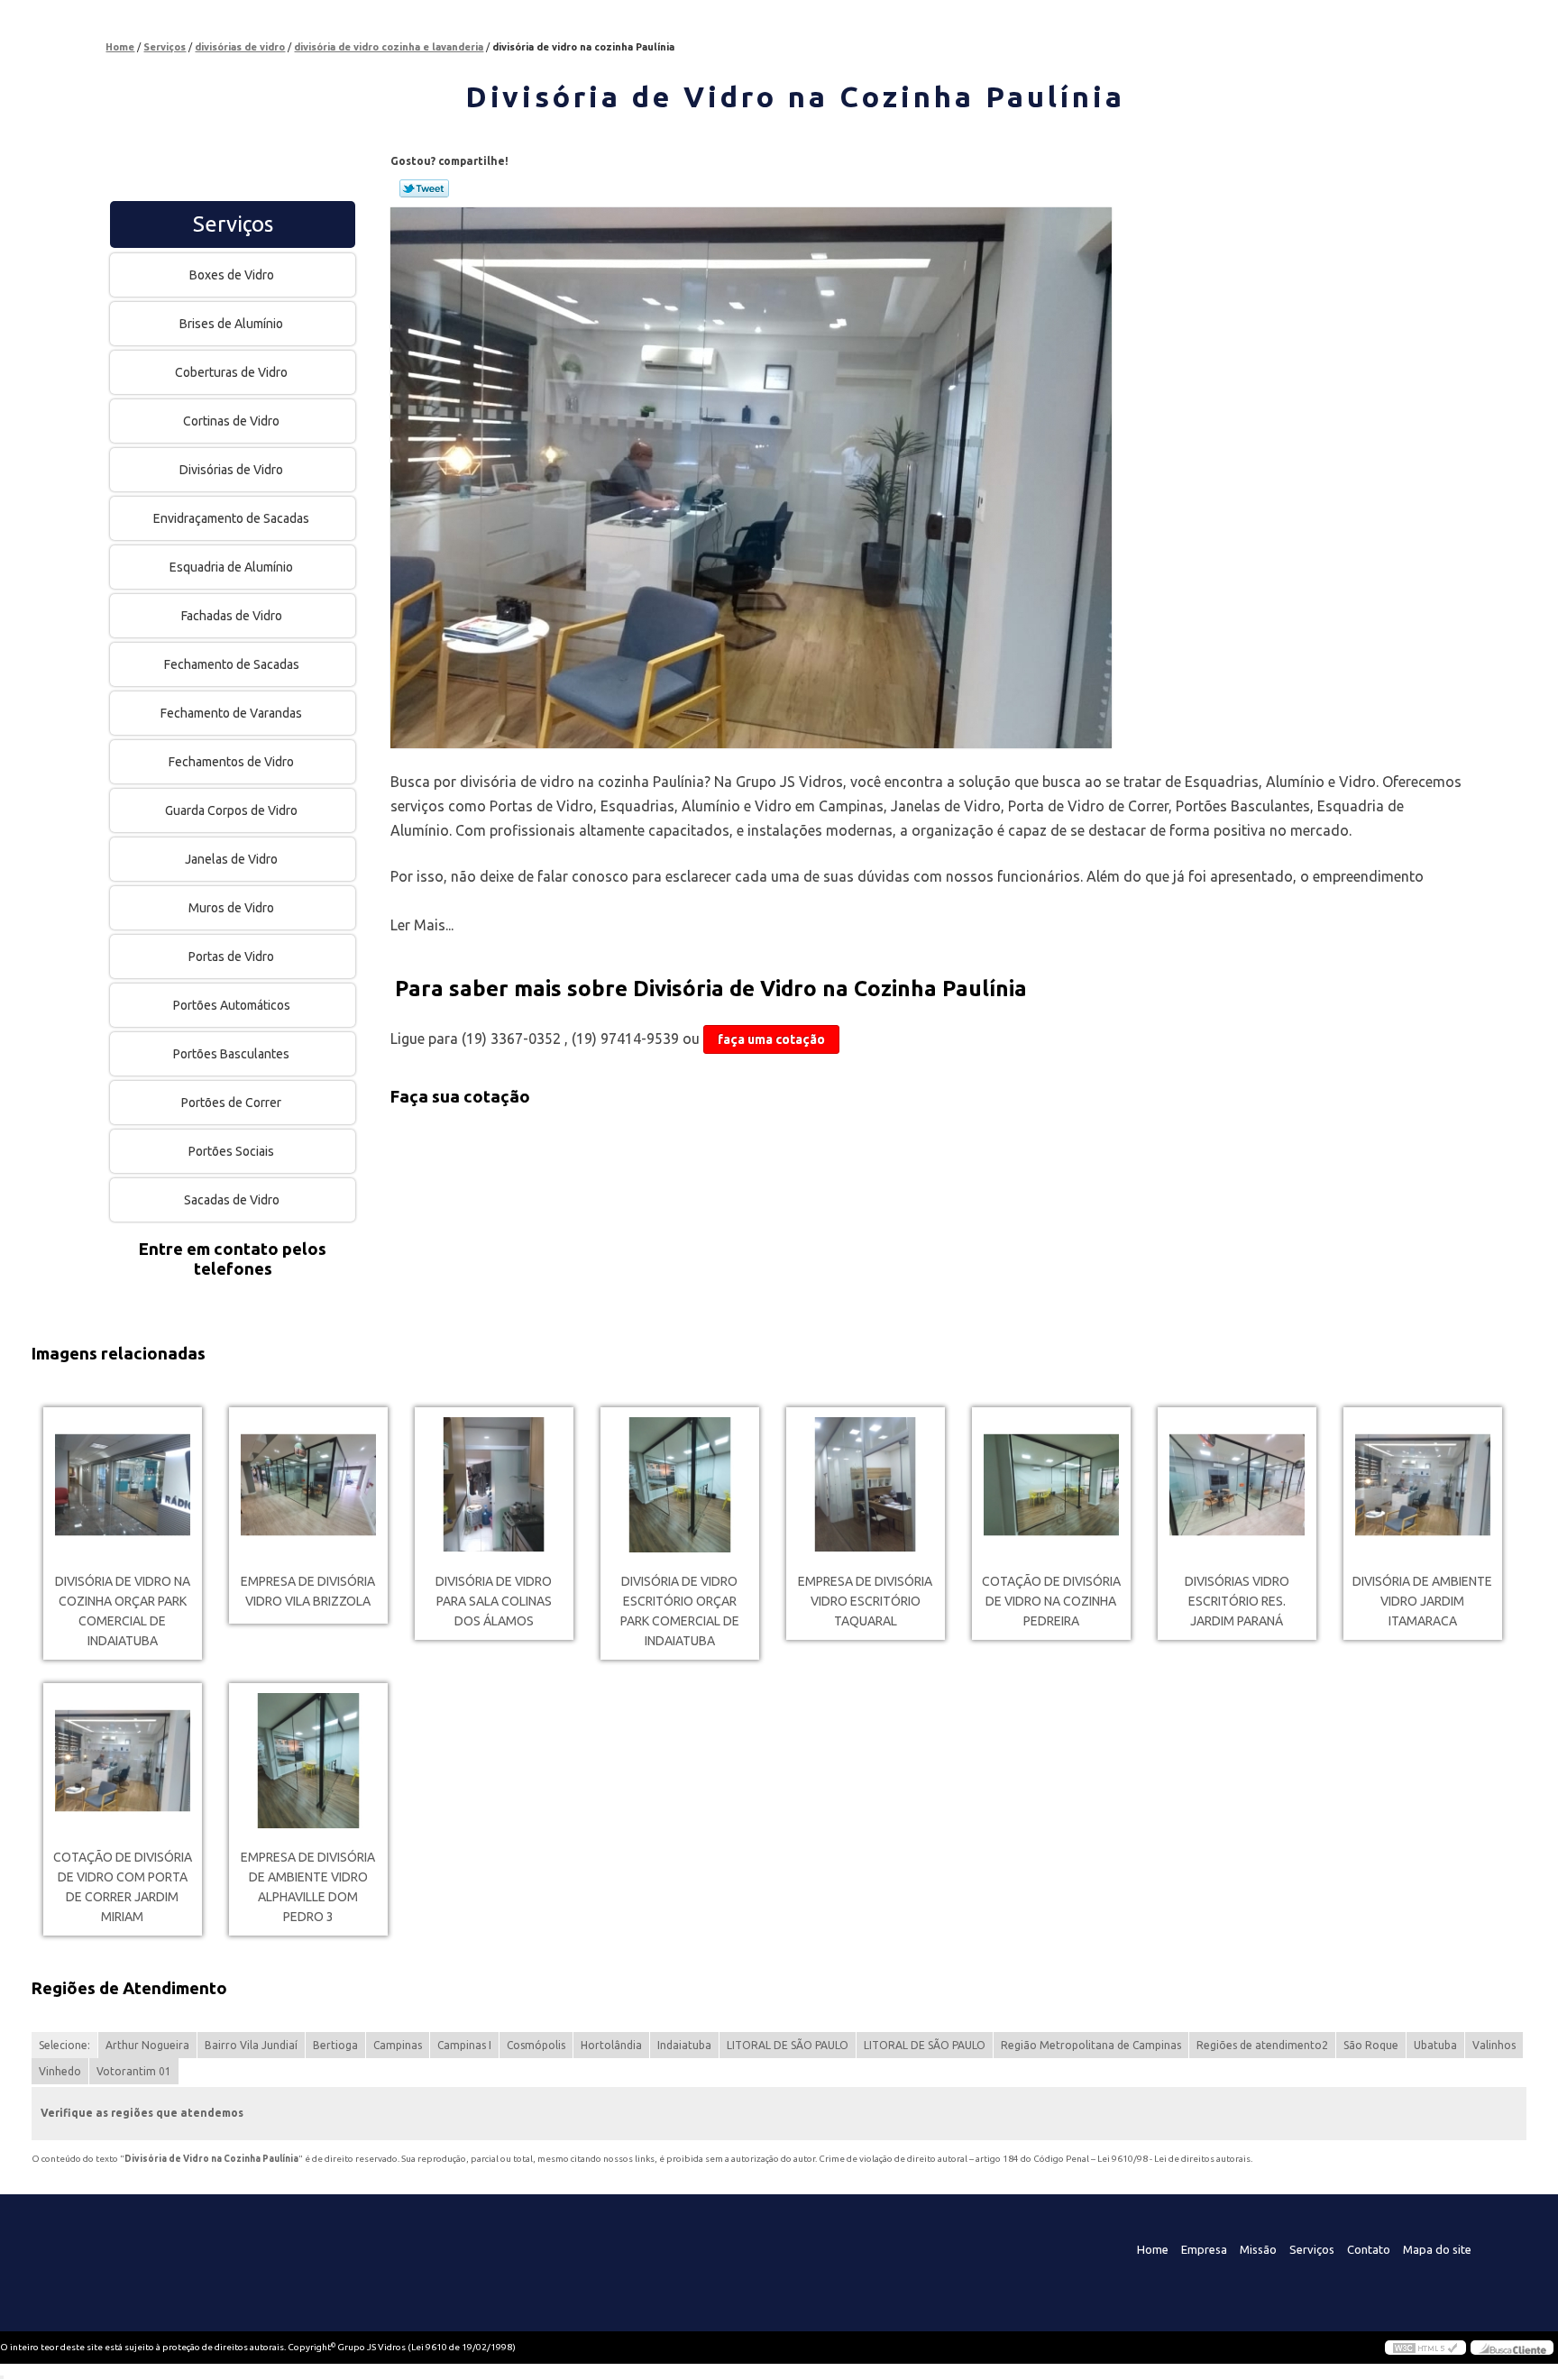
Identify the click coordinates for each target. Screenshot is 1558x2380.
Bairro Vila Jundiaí (251, 2045)
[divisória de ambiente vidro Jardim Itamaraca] (1423, 1485)
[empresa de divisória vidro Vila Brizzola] (308, 1485)
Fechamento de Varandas (231, 713)
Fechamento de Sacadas (232, 664)
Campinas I (464, 2045)
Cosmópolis (536, 2045)
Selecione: (64, 2045)
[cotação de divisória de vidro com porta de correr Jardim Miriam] (123, 1761)
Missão (1258, 2249)
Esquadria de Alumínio (231, 567)
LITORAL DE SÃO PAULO (788, 2045)
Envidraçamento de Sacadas (231, 518)
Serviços (233, 224)
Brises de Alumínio (231, 324)
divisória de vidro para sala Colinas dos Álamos (494, 1601)
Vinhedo (60, 2071)
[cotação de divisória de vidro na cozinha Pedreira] (1051, 1485)
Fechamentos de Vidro (231, 762)
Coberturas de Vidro (231, 372)
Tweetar (424, 188)
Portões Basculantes (231, 1054)
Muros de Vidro (231, 908)
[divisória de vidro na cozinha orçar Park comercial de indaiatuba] (123, 1485)
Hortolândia (611, 2045)
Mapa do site (1437, 2249)
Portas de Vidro (231, 957)
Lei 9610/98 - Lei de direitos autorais (1174, 2159)
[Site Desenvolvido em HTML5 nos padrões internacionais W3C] (1425, 2348)
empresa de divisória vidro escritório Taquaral (865, 1601)
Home (1153, 2249)
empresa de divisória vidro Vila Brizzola (308, 1591)
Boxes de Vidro (232, 275)
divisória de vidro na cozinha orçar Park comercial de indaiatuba (123, 1611)
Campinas (398, 2045)
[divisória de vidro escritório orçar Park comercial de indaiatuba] (680, 1485)
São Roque (1371, 2045)
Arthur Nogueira (147, 2045)
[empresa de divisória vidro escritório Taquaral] (866, 1485)
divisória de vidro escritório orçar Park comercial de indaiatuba (680, 1611)
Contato (1369, 2249)
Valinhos (1494, 2045)
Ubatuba (1435, 2045)
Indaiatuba (684, 2045)
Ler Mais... (422, 925)
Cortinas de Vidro (231, 421)
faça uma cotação (771, 1039)
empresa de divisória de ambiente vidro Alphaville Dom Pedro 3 (308, 1887)
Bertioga (335, 2045)
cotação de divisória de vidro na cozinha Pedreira (1051, 1601)
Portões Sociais (231, 1151)
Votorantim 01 (134, 2071)
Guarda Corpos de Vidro (231, 810)
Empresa (1204, 2249)
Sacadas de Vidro (232, 1200)
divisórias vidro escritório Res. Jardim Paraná (1237, 1601)
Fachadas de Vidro (232, 616)
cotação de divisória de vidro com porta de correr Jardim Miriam (123, 1887)
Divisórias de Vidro (231, 470)
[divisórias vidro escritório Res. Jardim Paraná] (1237, 1485)
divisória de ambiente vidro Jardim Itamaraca (1422, 1601)
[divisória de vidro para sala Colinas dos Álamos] (494, 1485)
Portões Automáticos (232, 1005)
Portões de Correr (231, 1103)
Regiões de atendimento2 (1262, 2045)
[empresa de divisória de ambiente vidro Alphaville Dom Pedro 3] (308, 1761)
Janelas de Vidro (231, 859)
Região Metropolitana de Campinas (1091, 2045)
